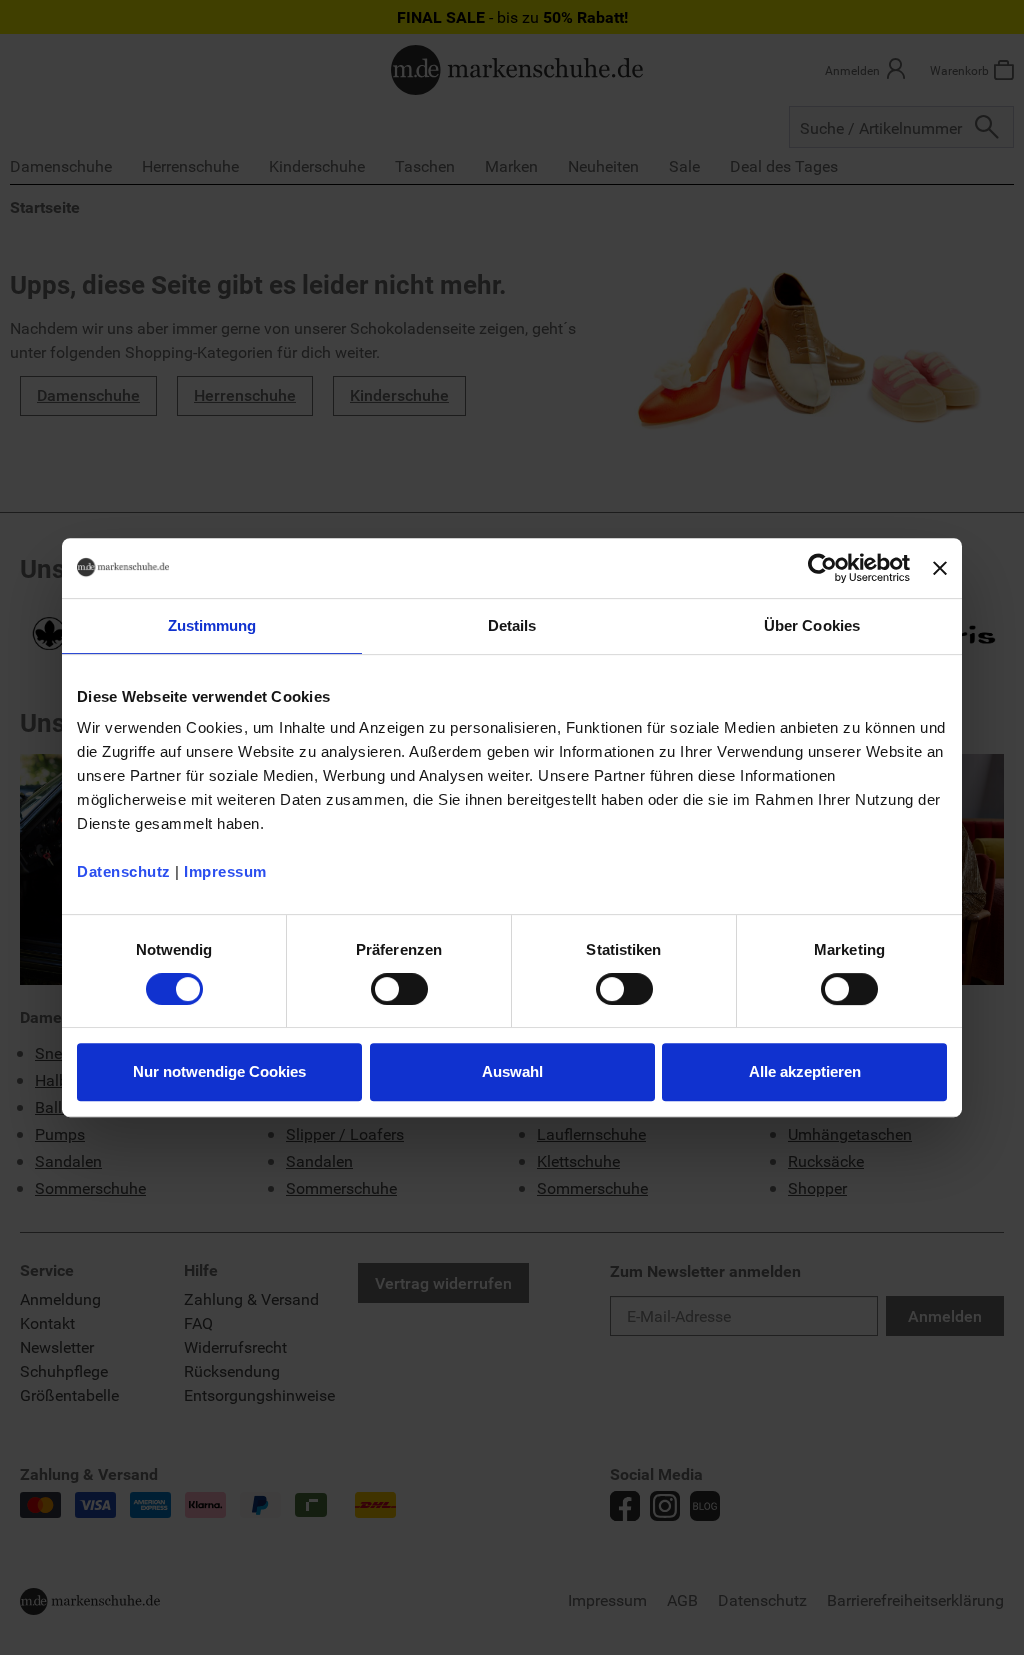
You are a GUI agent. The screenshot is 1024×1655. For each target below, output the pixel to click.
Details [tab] (512, 625)
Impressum (225, 871)
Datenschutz (124, 871)
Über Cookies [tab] (812, 625)
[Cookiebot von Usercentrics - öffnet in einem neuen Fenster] (822, 568)
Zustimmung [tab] (212, 625)
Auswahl (512, 1071)
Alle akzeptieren (805, 1071)
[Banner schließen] (940, 568)
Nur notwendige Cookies (219, 1071)
